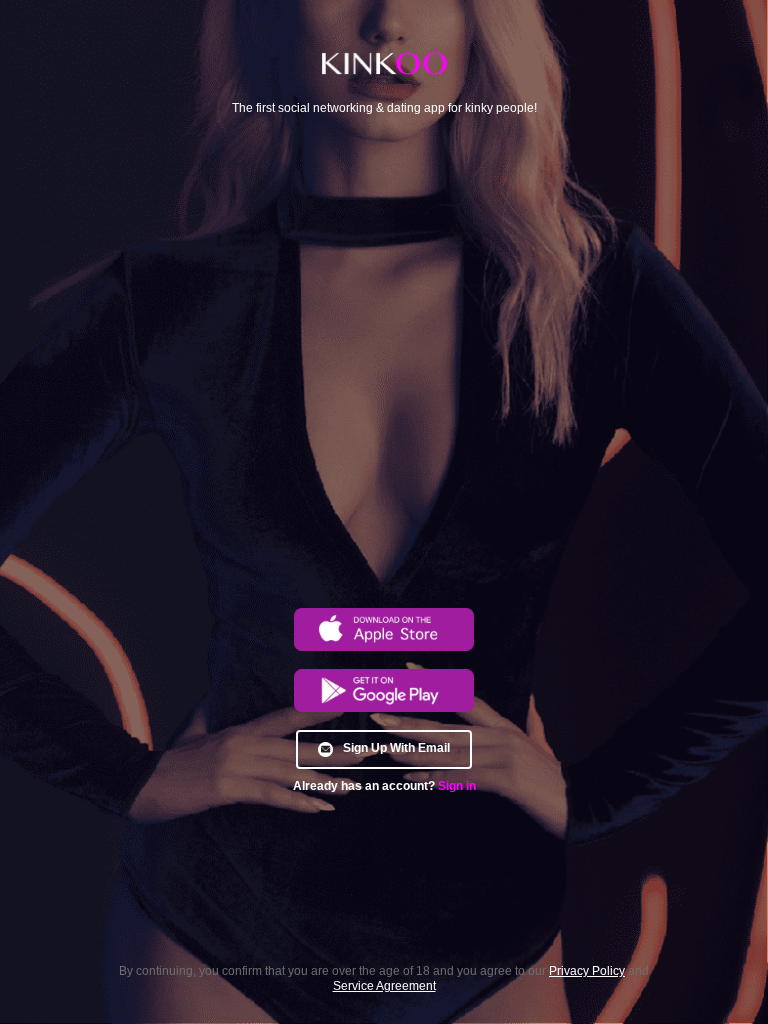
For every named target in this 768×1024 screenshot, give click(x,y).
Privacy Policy (587, 971)
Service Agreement (384, 986)
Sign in (457, 786)
